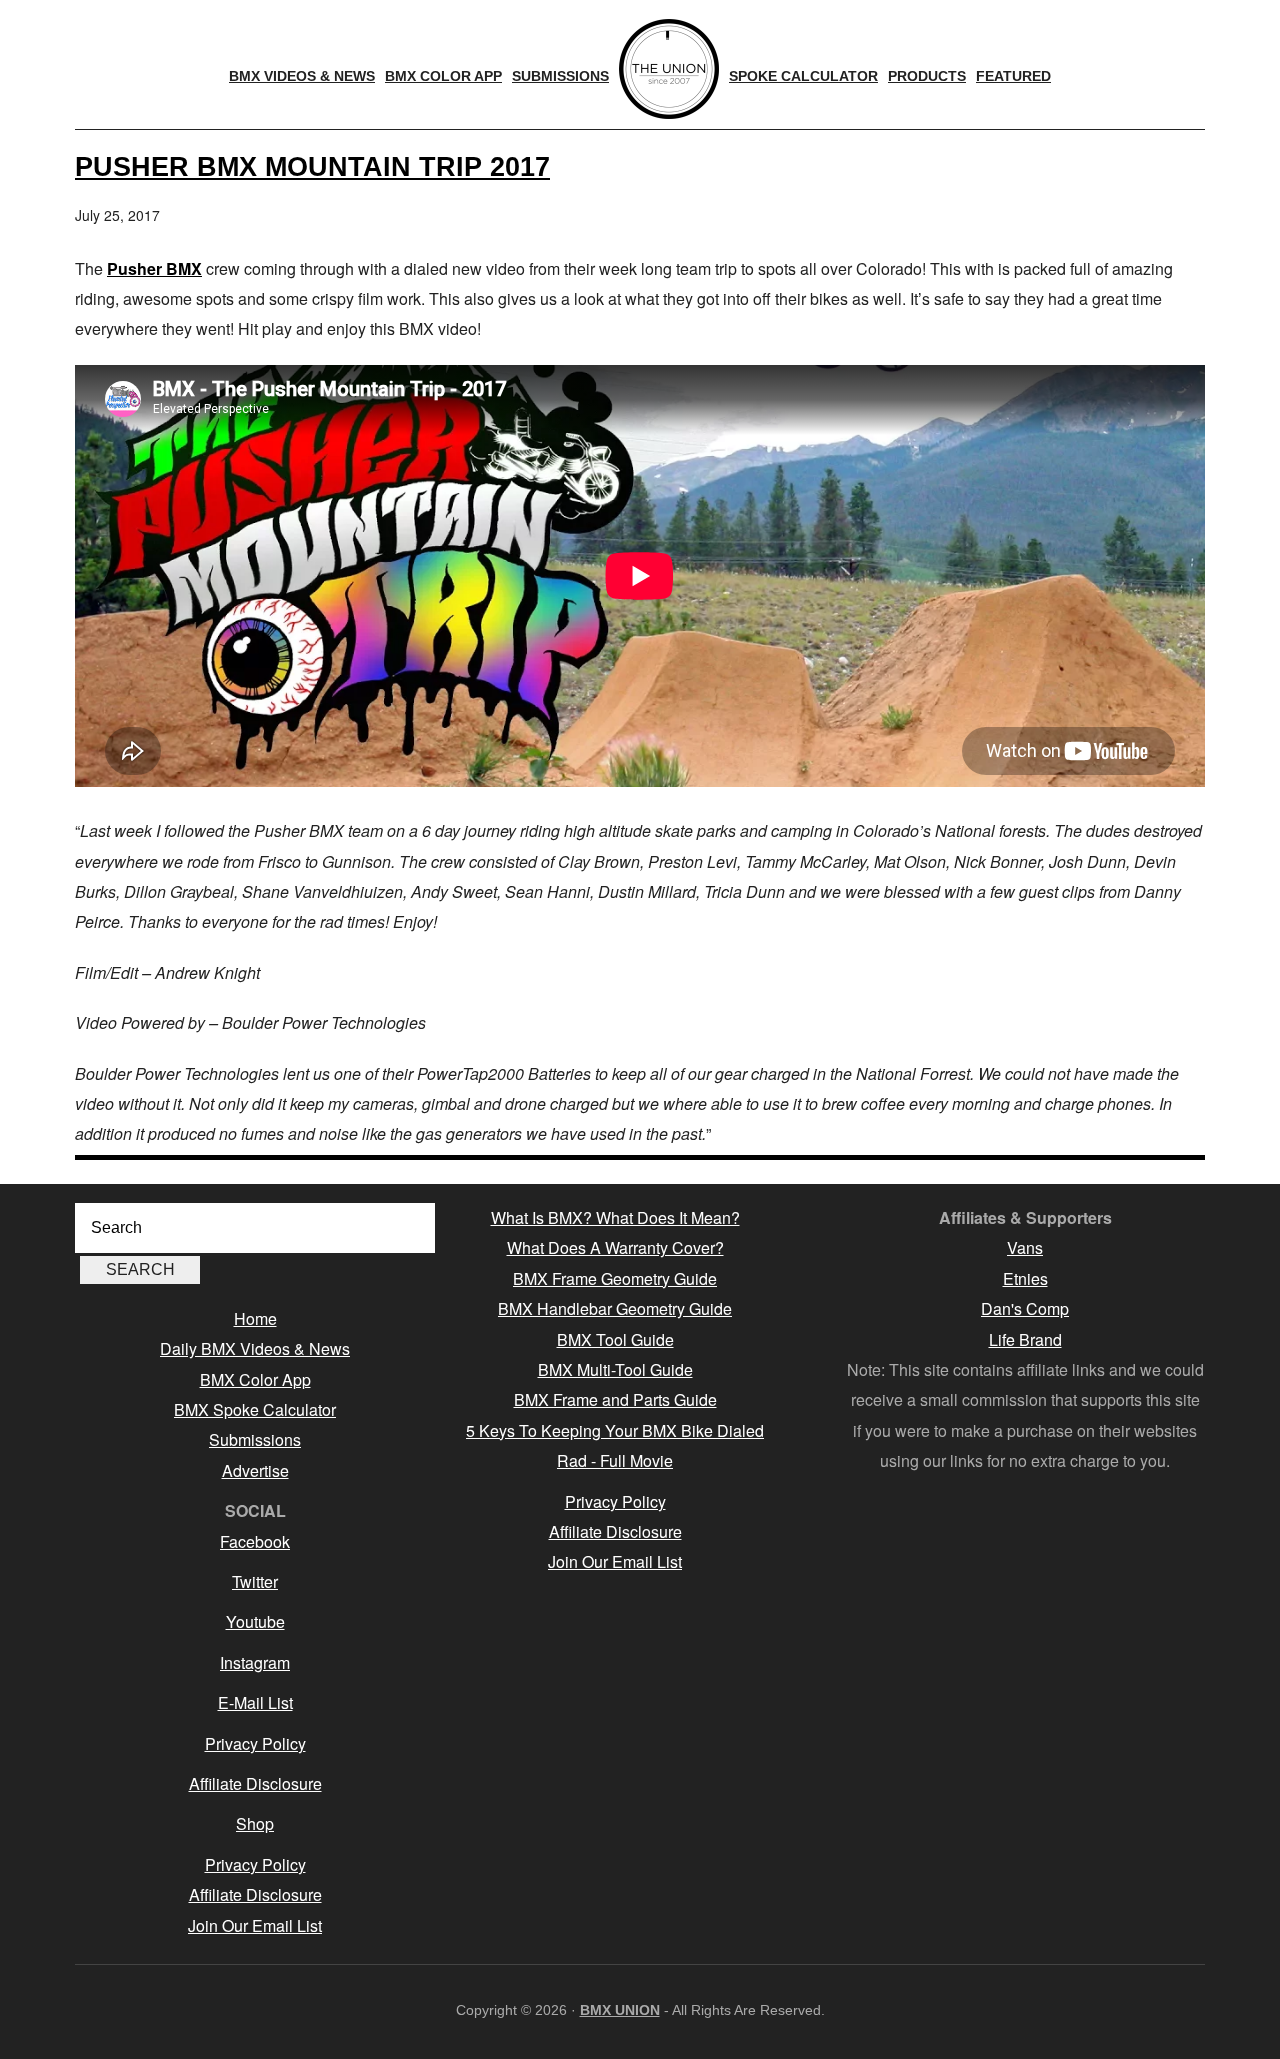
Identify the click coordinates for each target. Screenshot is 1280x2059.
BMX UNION (620, 2010)
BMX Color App (255, 1379)
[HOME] (669, 69)
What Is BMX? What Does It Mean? (615, 1217)
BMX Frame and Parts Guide (615, 1399)
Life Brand (1025, 1339)
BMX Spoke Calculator (255, 1409)
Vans (1025, 1247)
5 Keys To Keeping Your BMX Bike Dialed (615, 1430)
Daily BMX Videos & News (255, 1348)
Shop (255, 1823)
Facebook (255, 1541)
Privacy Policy (255, 1743)
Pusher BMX (154, 268)
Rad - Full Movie (615, 1460)
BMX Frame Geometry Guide (615, 1278)
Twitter (255, 1581)
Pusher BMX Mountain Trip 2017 (312, 166)
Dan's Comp (1025, 1308)
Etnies (1025, 1278)
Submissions (255, 1439)
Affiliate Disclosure (255, 1783)
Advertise (255, 1470)
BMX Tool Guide (615, 1339)
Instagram (255, 1662)
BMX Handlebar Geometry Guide (615, 1308)
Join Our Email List (255, 1925)
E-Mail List (255, 1702)
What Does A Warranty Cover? (615, 1247)
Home (255, 1318)
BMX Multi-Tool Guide (615, 1369)
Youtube (255, 1621)
